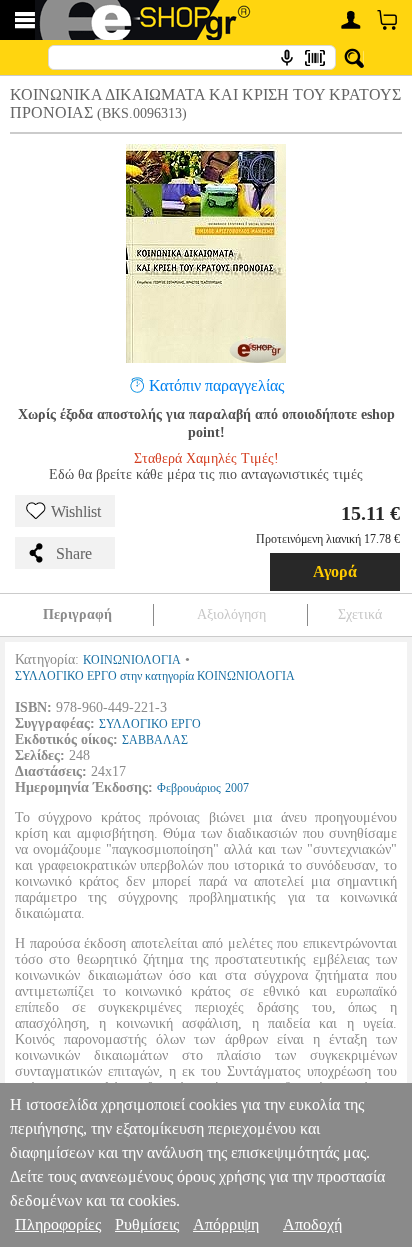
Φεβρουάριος (189, 788)
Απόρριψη (226, 1224)
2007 (237, 788)
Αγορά (335, 571)
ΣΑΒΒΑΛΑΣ (155, 740)
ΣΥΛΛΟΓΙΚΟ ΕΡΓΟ (150, 724)
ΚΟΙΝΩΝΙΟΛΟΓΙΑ (132, 660)
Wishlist (76, 511)
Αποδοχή (312, 1224)
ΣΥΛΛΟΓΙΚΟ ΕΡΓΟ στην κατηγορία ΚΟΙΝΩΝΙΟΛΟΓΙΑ (155, 676)
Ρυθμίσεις (147, 1224)
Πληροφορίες (58, 1224)
